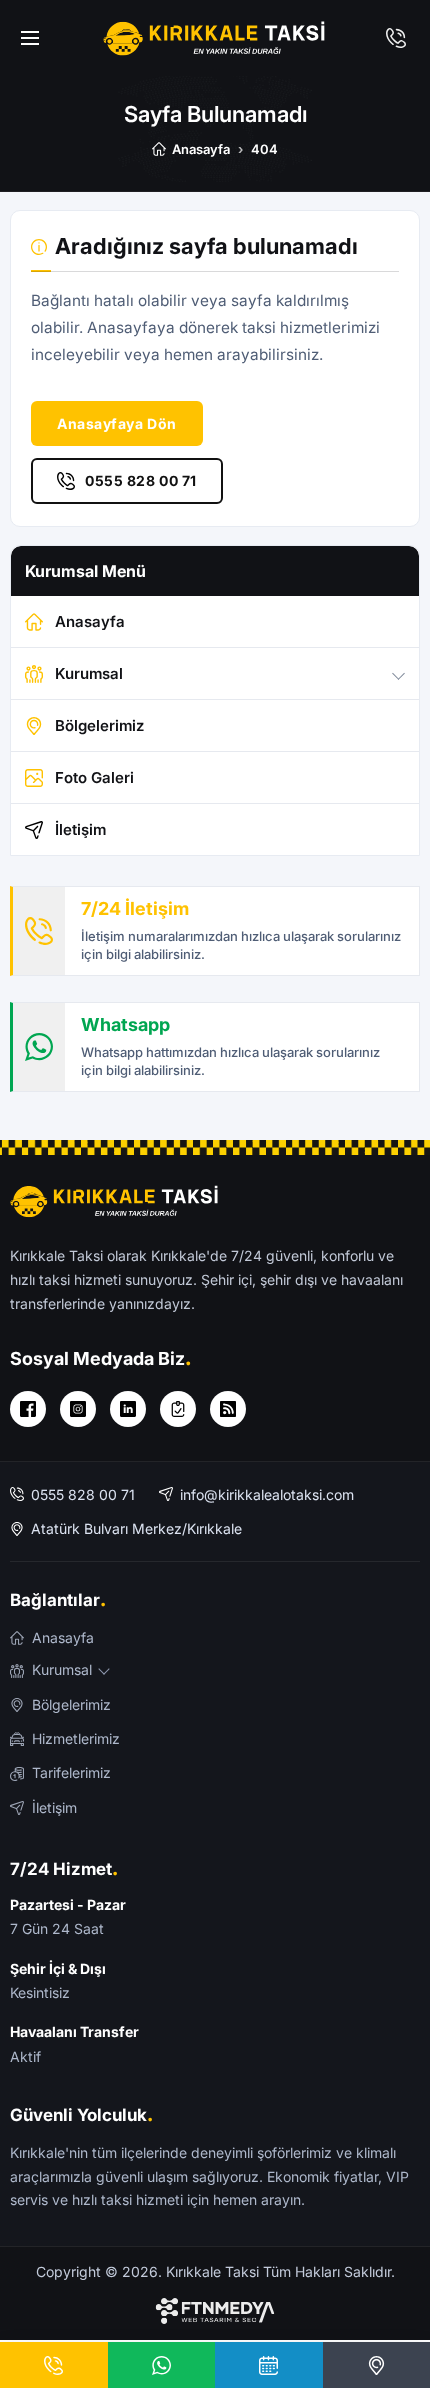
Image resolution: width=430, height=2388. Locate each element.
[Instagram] (78, 1409)
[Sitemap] (178, 1409)
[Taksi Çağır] (396, 38)
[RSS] (228, 1409)
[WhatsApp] (162, 2365)
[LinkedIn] (128, 1409)
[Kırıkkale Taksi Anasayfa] (215, 38)
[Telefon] (54, 2365)
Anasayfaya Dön (117, 423)
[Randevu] (269, 2365)
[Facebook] (28, 1409)
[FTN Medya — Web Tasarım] (215, 2311)
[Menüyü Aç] (30, 38)
